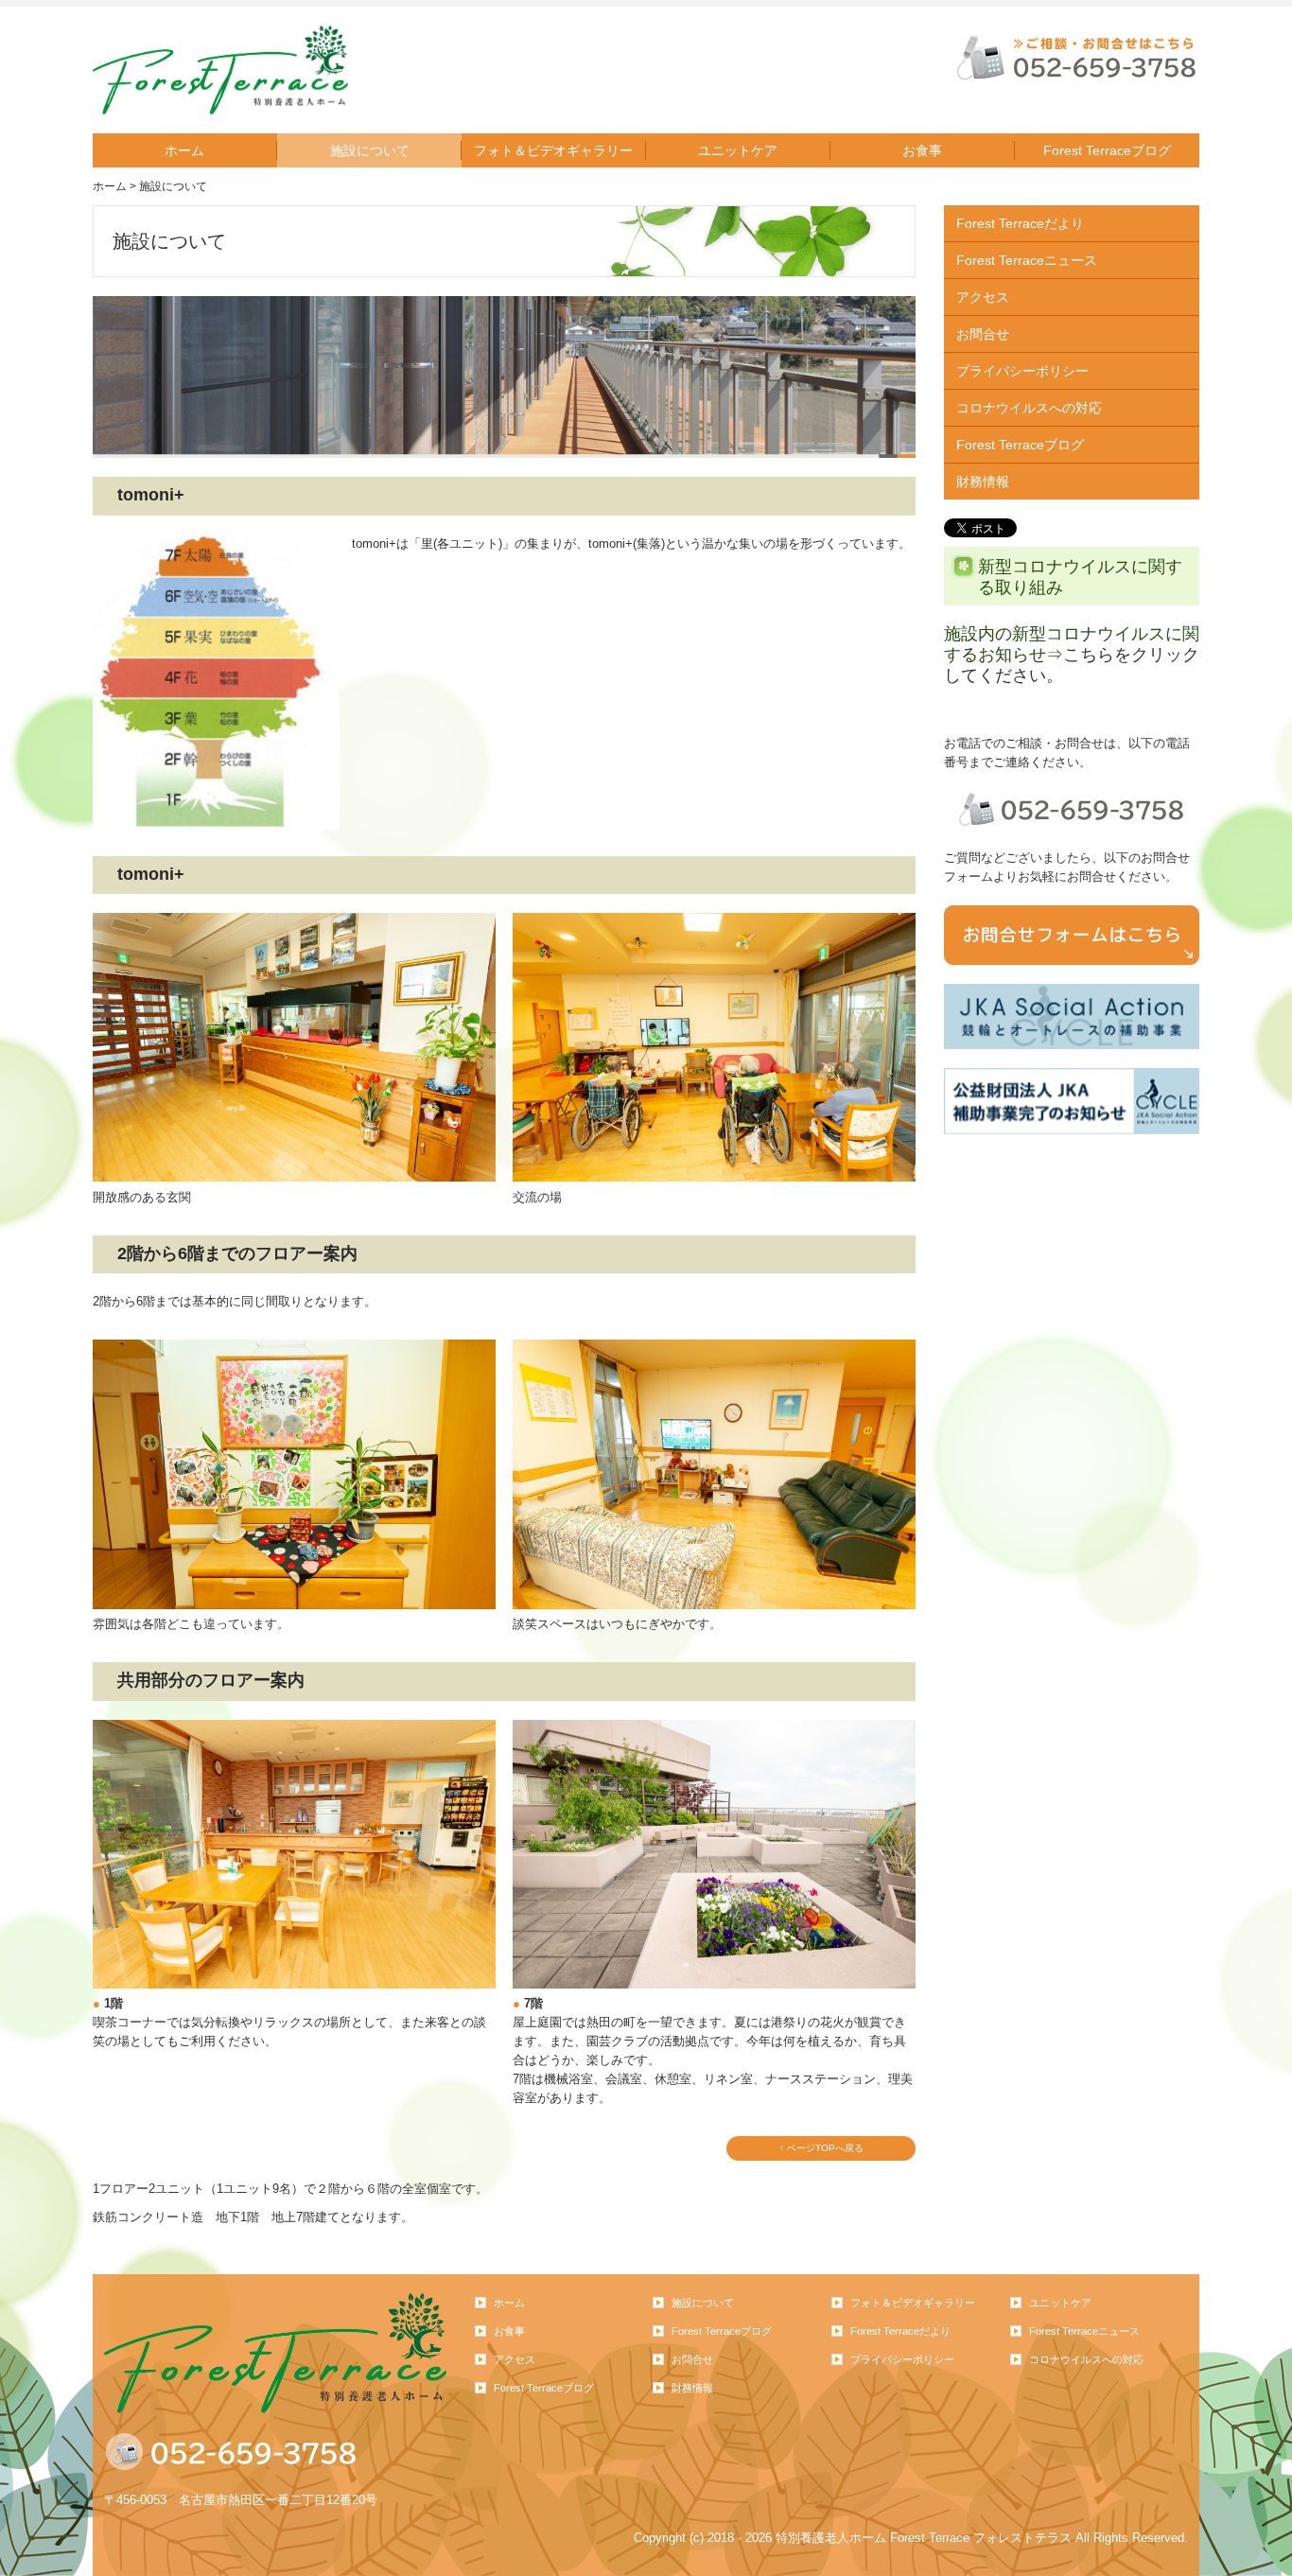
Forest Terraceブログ (1107, 150)
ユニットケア (738, 150)
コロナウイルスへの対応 (1029, 408)
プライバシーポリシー (1022, 371)
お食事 (922, 150)
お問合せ (983, 334)
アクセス (983, 297)
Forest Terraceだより (1020, 223)
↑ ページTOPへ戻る (821, 2148)
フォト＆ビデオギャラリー (553, 150)
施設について (370, 150)
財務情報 (983, 482)
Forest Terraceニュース (1027, 260)
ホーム (184, 150)
